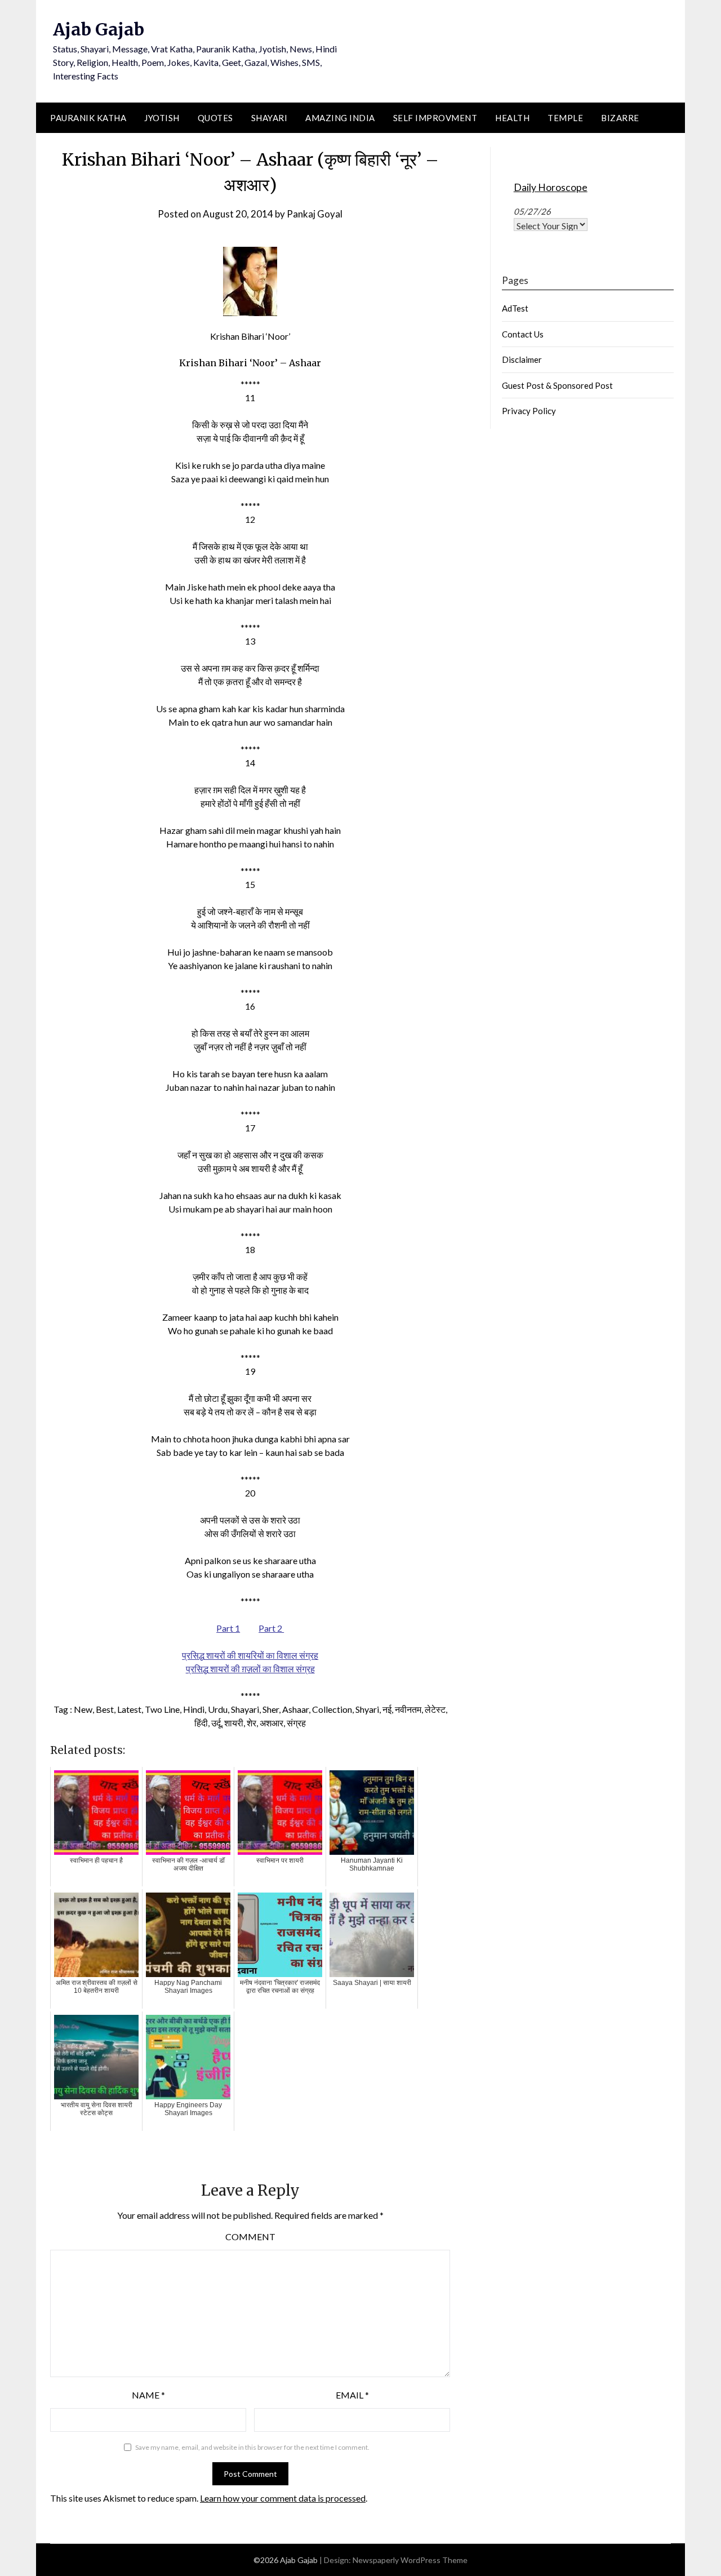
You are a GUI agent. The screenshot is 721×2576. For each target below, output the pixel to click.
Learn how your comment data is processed (283, 2498)
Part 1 (228, 1628)
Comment (250, 2237)
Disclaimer (522, 359)
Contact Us (523, 334)
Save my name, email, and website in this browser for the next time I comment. (252, 2447)
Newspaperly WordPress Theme (410, 2560)
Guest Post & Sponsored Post (557, 385)
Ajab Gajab (99, 29)
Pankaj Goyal (315, 214)
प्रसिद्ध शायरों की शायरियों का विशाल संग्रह (250, 1655)
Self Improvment (435, 118)
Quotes (215, 118)
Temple (565, 118)
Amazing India (340, 118)
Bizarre (620, 118)
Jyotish (162, 118)
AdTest (515, 308)
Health (512, 118)
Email (352, 2395)
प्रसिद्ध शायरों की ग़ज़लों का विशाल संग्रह (250, 1669)
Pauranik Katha (88, 118)
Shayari (270, 118)
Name (148, 2395)
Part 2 (271, 1628)
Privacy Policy (529, 411)
